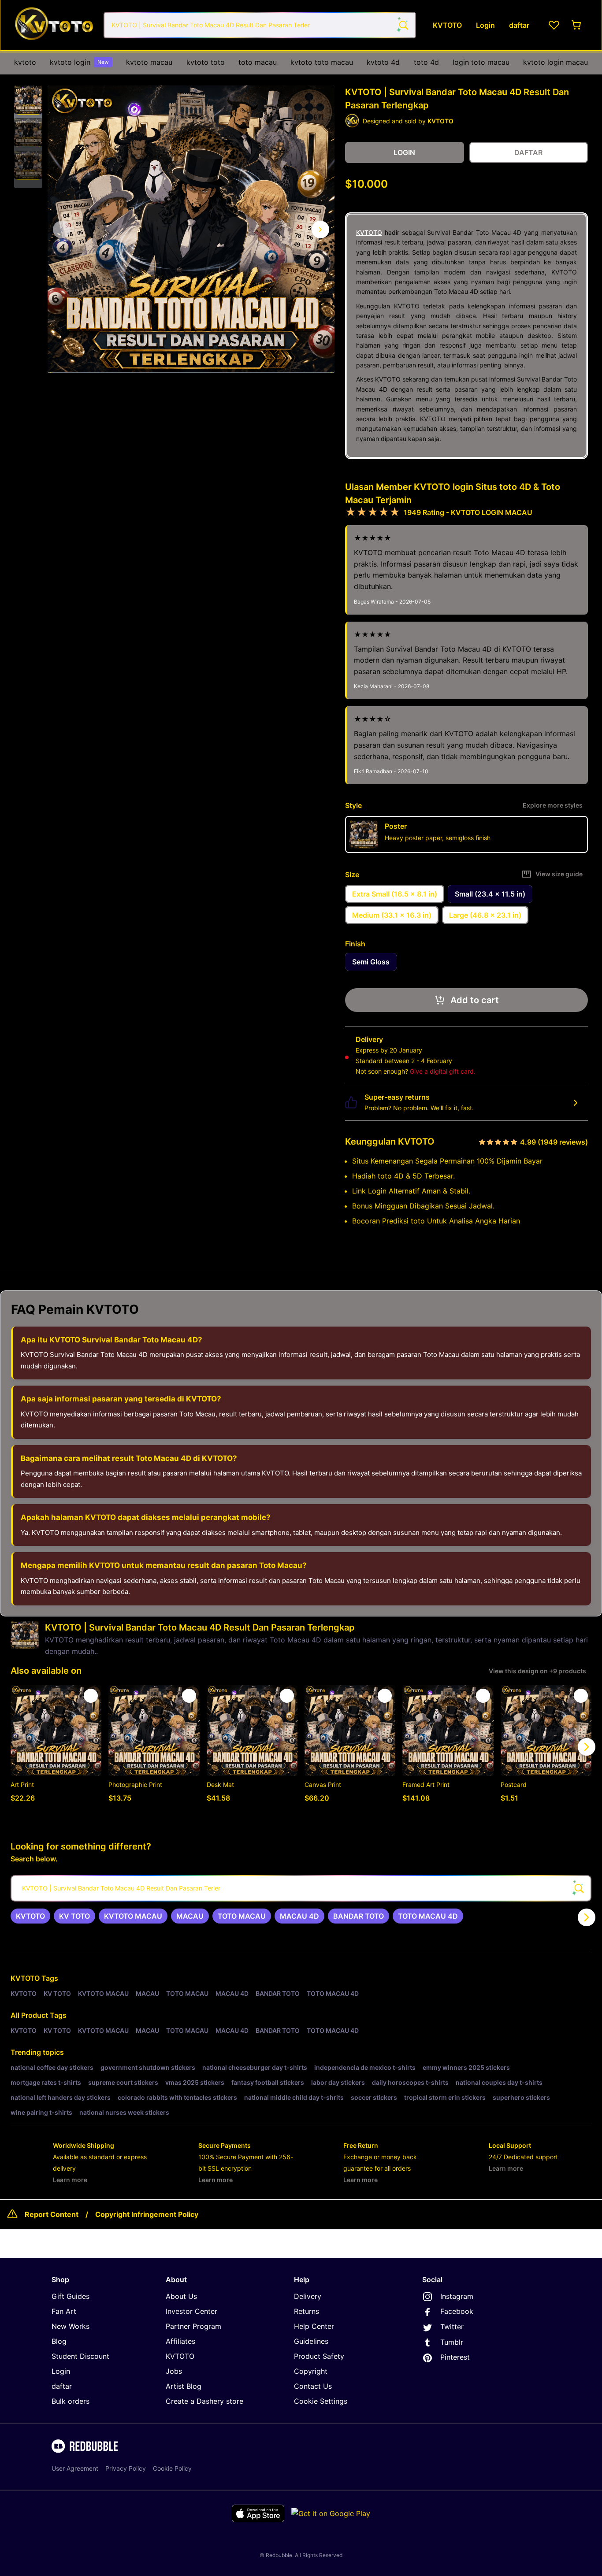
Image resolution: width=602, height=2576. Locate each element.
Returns (307, 2311)
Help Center (314, 2326)
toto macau (258, 62)
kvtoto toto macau (322, 62)
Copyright (311, 2371)
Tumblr (452, 2342)
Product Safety (319, 2356)
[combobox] (260, 25)
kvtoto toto (206, 62)
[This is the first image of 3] (62, 230)
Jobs (174, 2371)
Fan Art (64, 2311)
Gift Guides (71, 2296)
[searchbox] (301, 1888)
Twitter (452, 2327)
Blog (59, 2341)
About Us (181, 2296)
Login (61, 2371)
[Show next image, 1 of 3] (320, 230)
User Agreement (75, 2468)
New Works (71, 2326)
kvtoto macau (149, 62)
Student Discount (80, 2356)
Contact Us (313, 2386)
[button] (28, 100)
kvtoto (25, 62)
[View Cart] (577, 25)
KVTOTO (369, 232)
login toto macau (481, 62)
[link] (30, 1916)
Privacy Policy (126, 2468)
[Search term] (403, 25)
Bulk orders (71, 2401)
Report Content (52, 2214)
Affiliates (180, 2341)
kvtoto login (79, 62)
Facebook (457, 2311)
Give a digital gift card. (443, 1071)
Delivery (308, 2296)
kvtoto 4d (383, 62)
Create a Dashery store (204, 2401)
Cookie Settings (321, 2401)
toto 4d (426, 62)
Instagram (457, 2296)
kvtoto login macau (556, 62)
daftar (62, 2386)
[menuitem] (25, 62)
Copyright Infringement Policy (147, 2214)
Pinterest (455, 2357)
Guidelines (311, 2341)
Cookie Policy (172, 2468)
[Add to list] (91, 1696)
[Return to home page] (54, 25)
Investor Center (191, 2311)
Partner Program (193, 2326)
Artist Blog (184, 2386)
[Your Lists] (554, 25)
